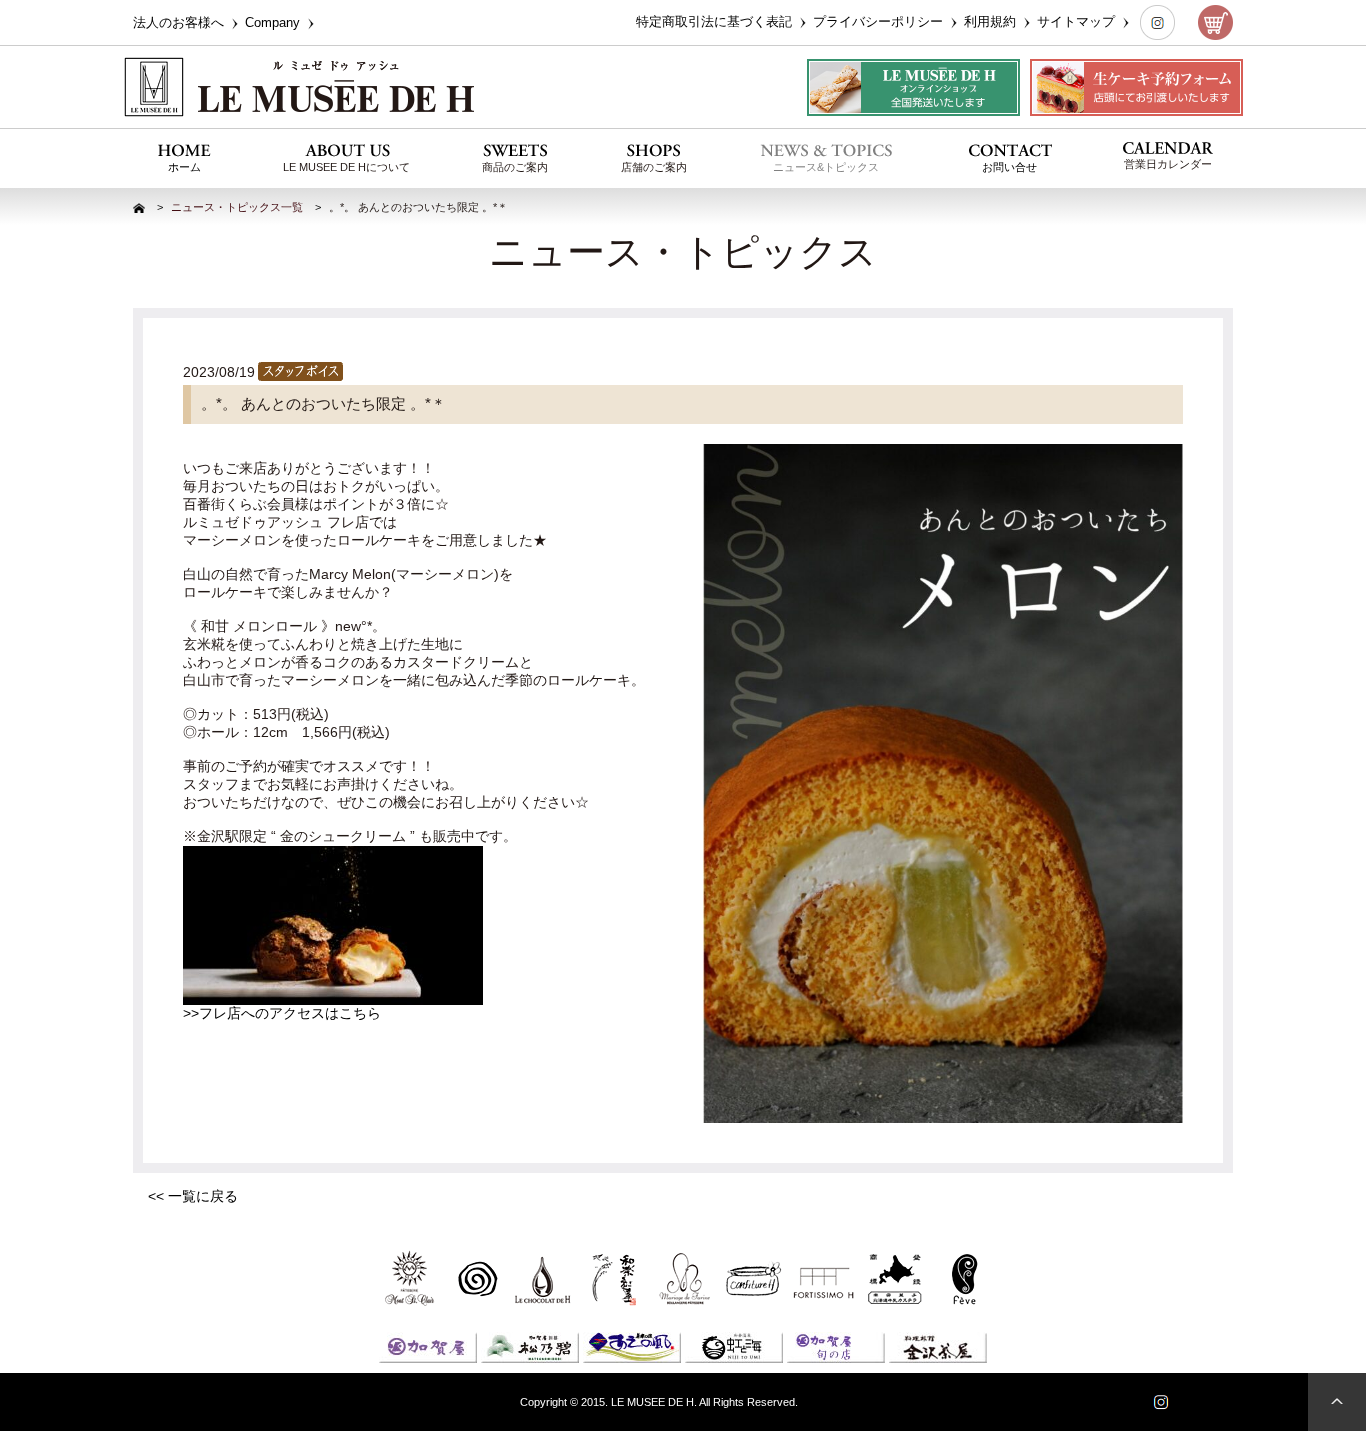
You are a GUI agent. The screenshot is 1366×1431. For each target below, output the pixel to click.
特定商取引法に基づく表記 (716, 21)
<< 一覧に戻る (193, 1196)
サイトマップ (1078, 21)
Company (274, 22)
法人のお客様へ (180, 22)
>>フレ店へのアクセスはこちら (282, 1013)
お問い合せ (1009, 167)
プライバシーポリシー (880, 21)
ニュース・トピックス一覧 (237, 207)
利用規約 (992, 21)
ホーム (184, 167)
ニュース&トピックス (826, 167)
